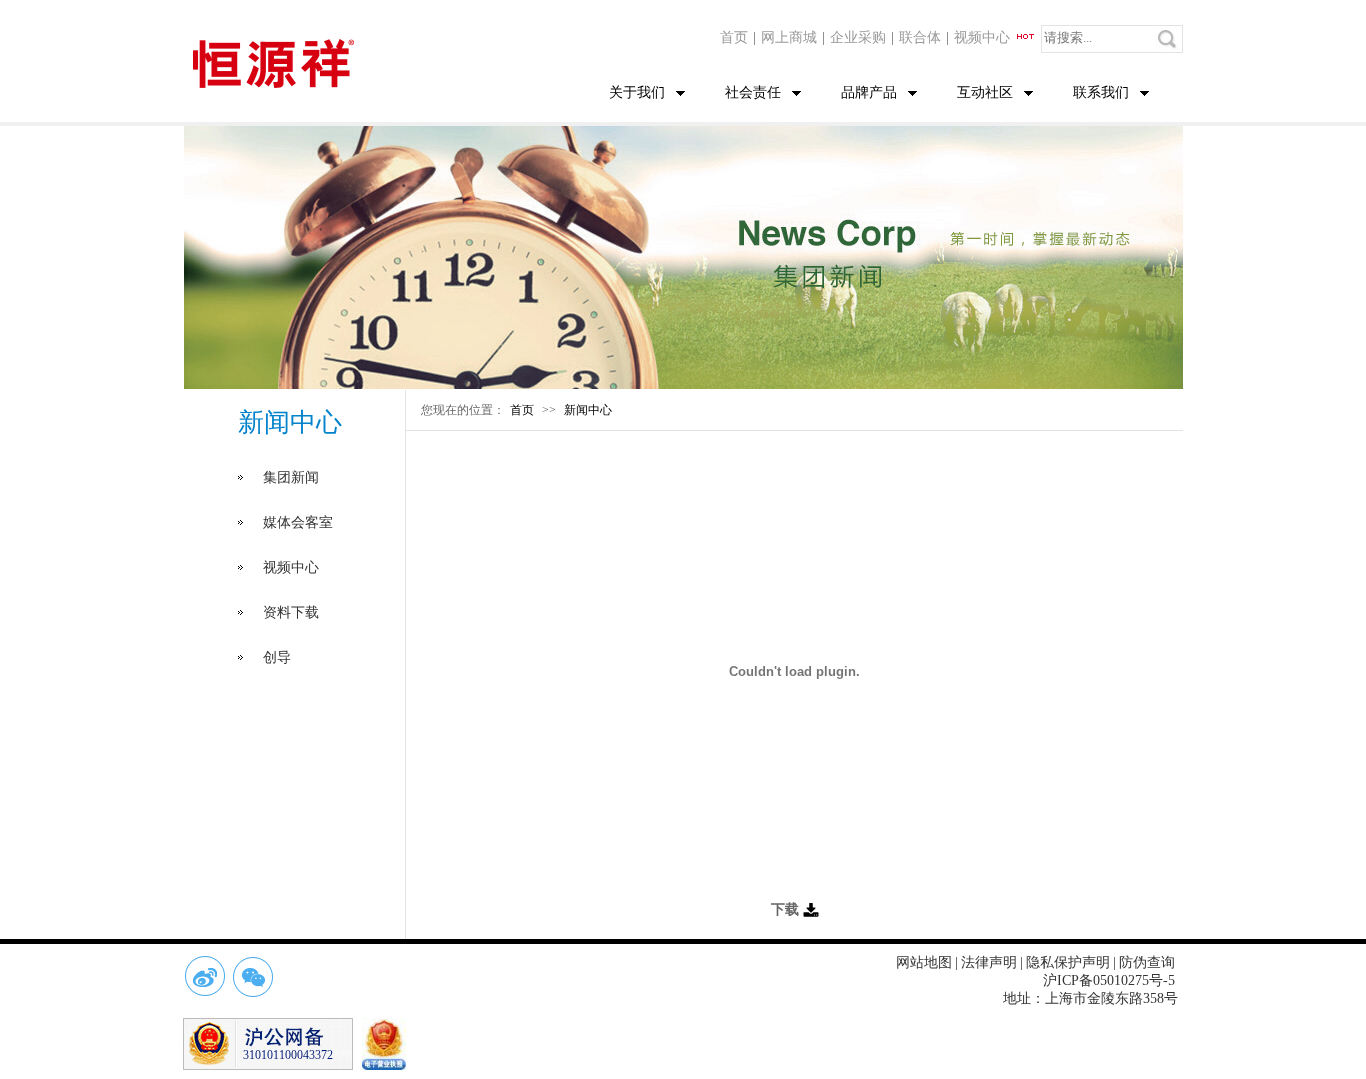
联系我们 (1101, 92)
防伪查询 (1147, 962)
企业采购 (858, 37)
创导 (277, 657)
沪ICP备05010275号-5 (1109, 980)
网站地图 (924, 962)
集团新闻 (291, 477)
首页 (734, 37)
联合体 (920, 37)
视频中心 (984, 37)
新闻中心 (588, 410)
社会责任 (753, 92)
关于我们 (637, 92)
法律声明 (989, 962)
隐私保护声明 (1068, 962)
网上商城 (789, 37)
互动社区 (985, 92)
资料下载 (291, 612)
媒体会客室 (298, 522)
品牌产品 (869, 92)
